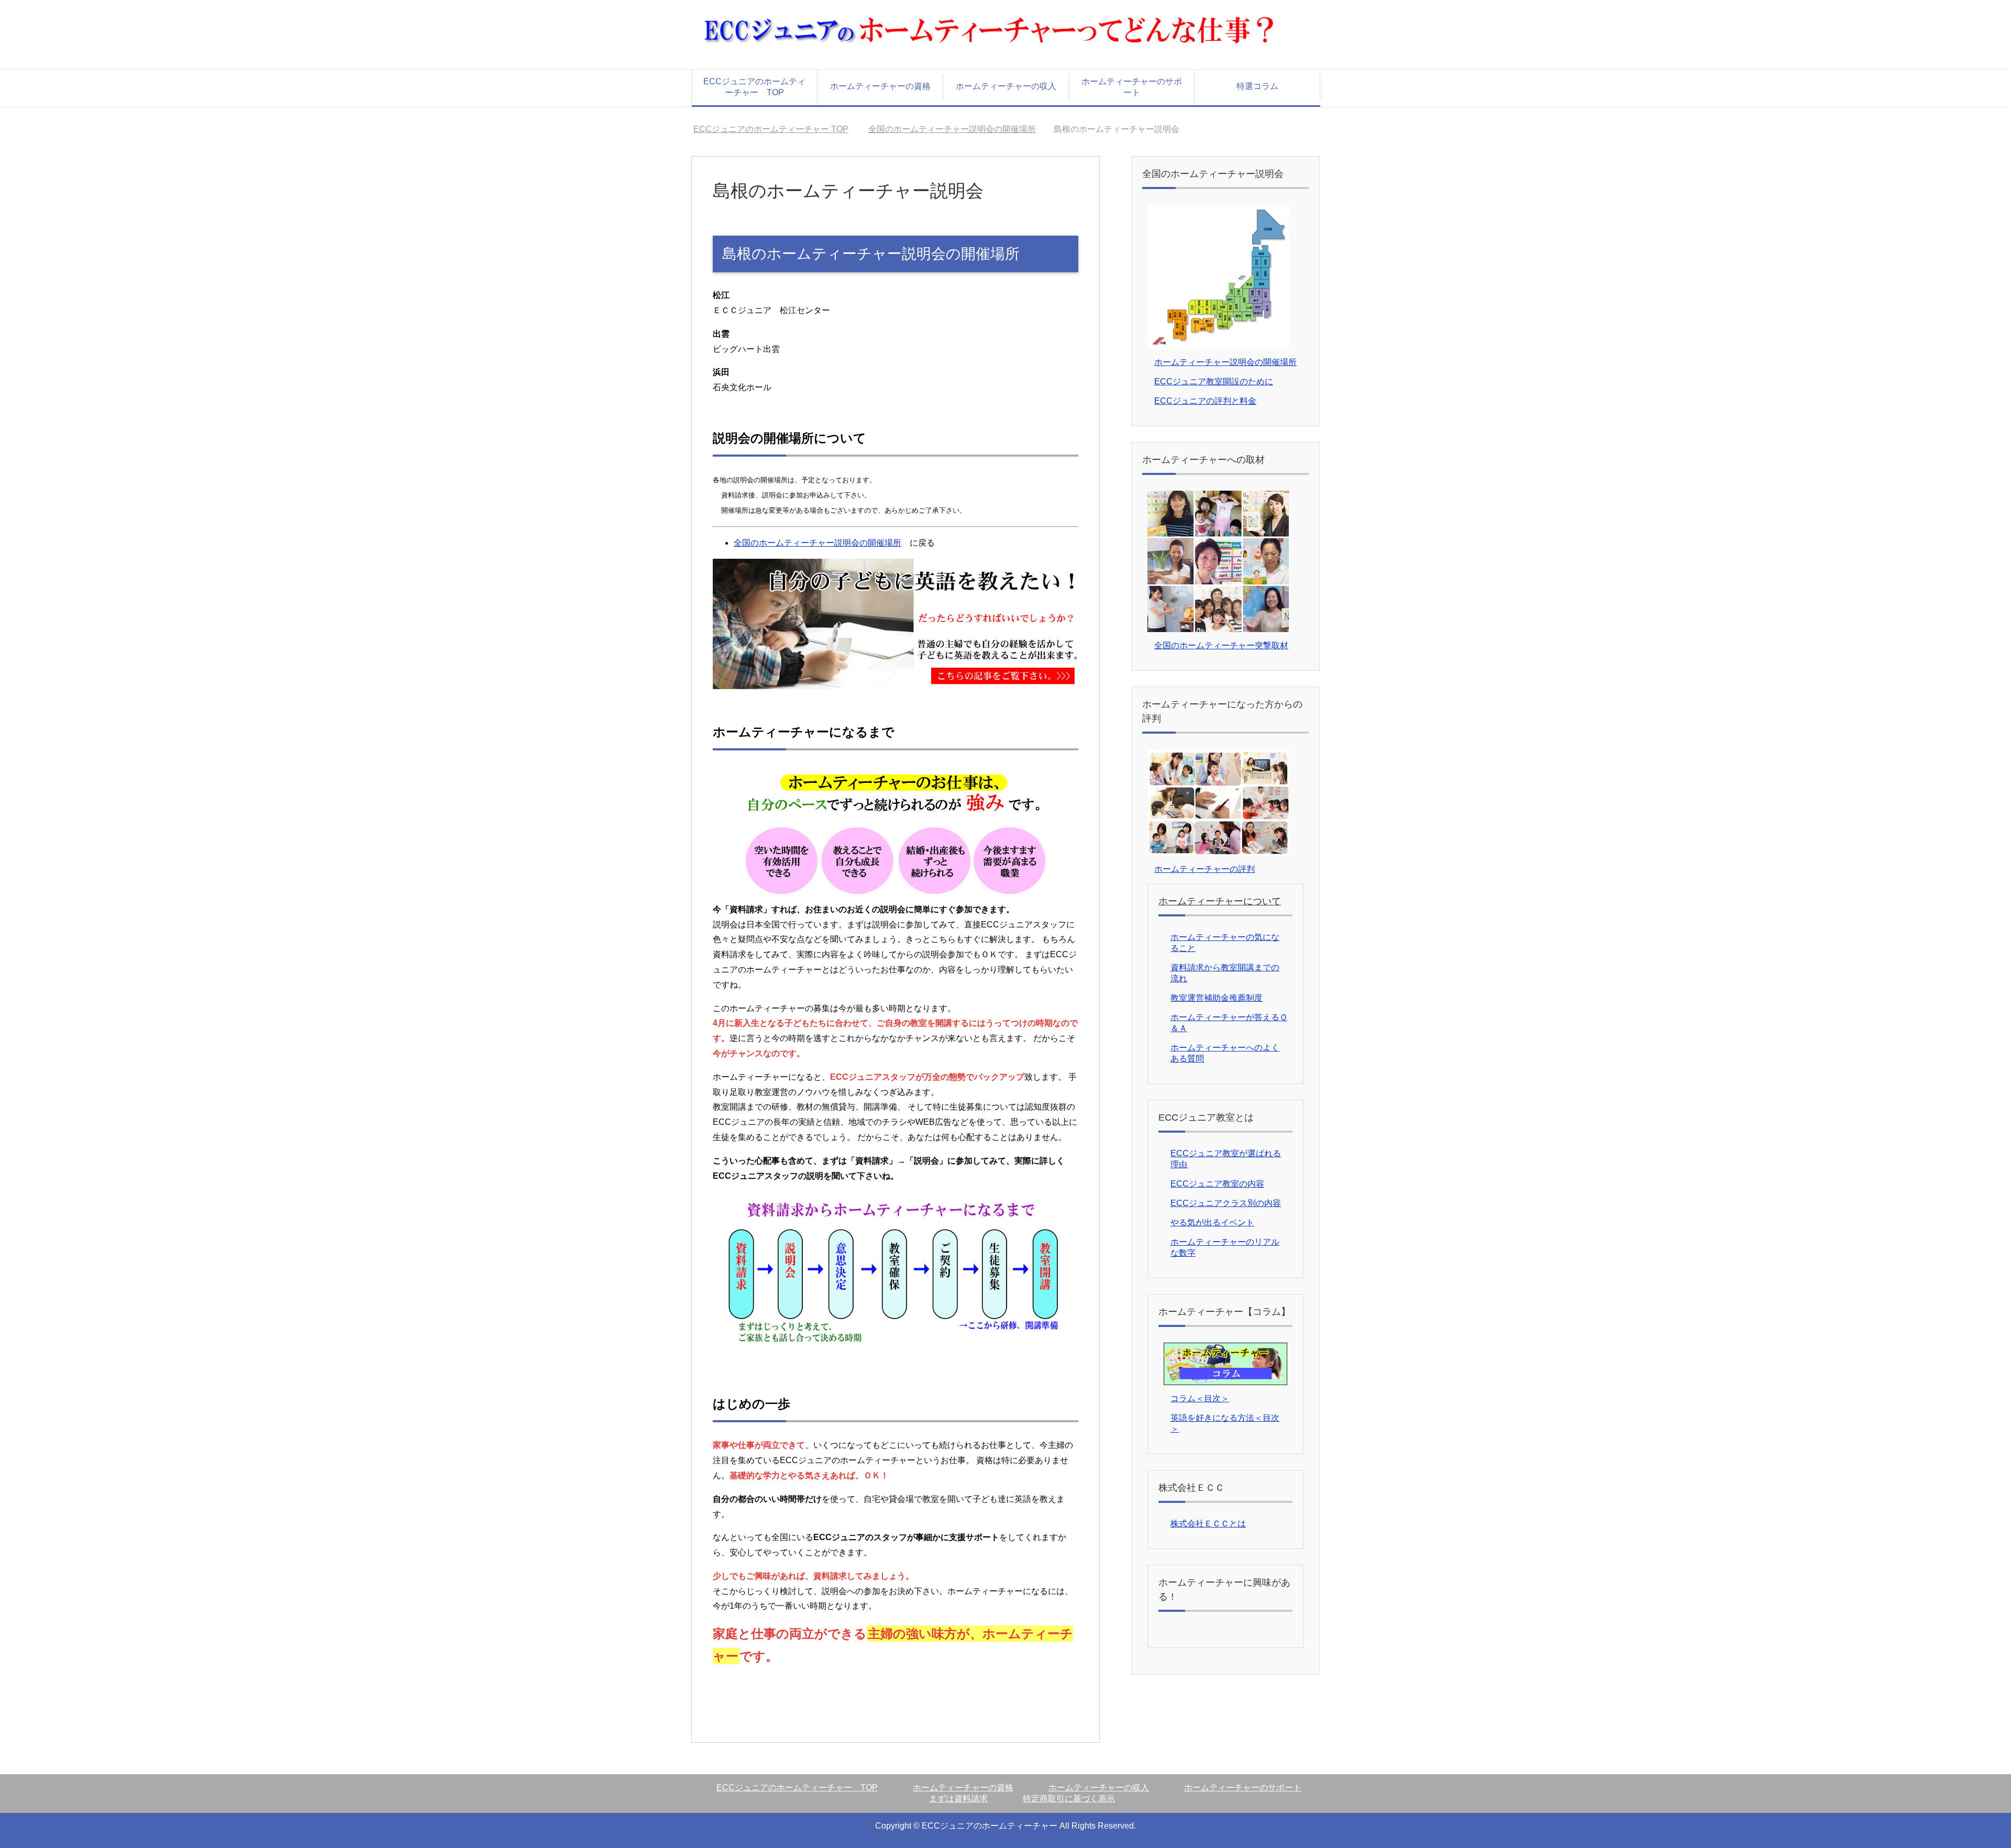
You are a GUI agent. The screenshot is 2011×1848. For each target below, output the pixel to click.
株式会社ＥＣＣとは (1208, 1524)
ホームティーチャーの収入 (1006, 86)
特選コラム (1257, 86)
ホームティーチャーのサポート (1132, 87)
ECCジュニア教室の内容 (1217, 1184)
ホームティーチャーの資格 (880, 86)
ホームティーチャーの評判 (1205, 869)
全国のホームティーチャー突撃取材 (1221, 645)
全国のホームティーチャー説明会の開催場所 (965, 129)
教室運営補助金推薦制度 (1217, 998)
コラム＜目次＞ (1200, 1398)
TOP (777, 129)
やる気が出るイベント (1212, 1222)
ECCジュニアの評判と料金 (1205, 401)
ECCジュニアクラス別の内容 (1226, 1203)
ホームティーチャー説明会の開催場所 (1225, 362)
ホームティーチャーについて (1220, 901)
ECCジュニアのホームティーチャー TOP (754, 87)
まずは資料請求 (958, 1799)
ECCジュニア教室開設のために (1214, 381)
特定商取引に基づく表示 (1069, 1799)
